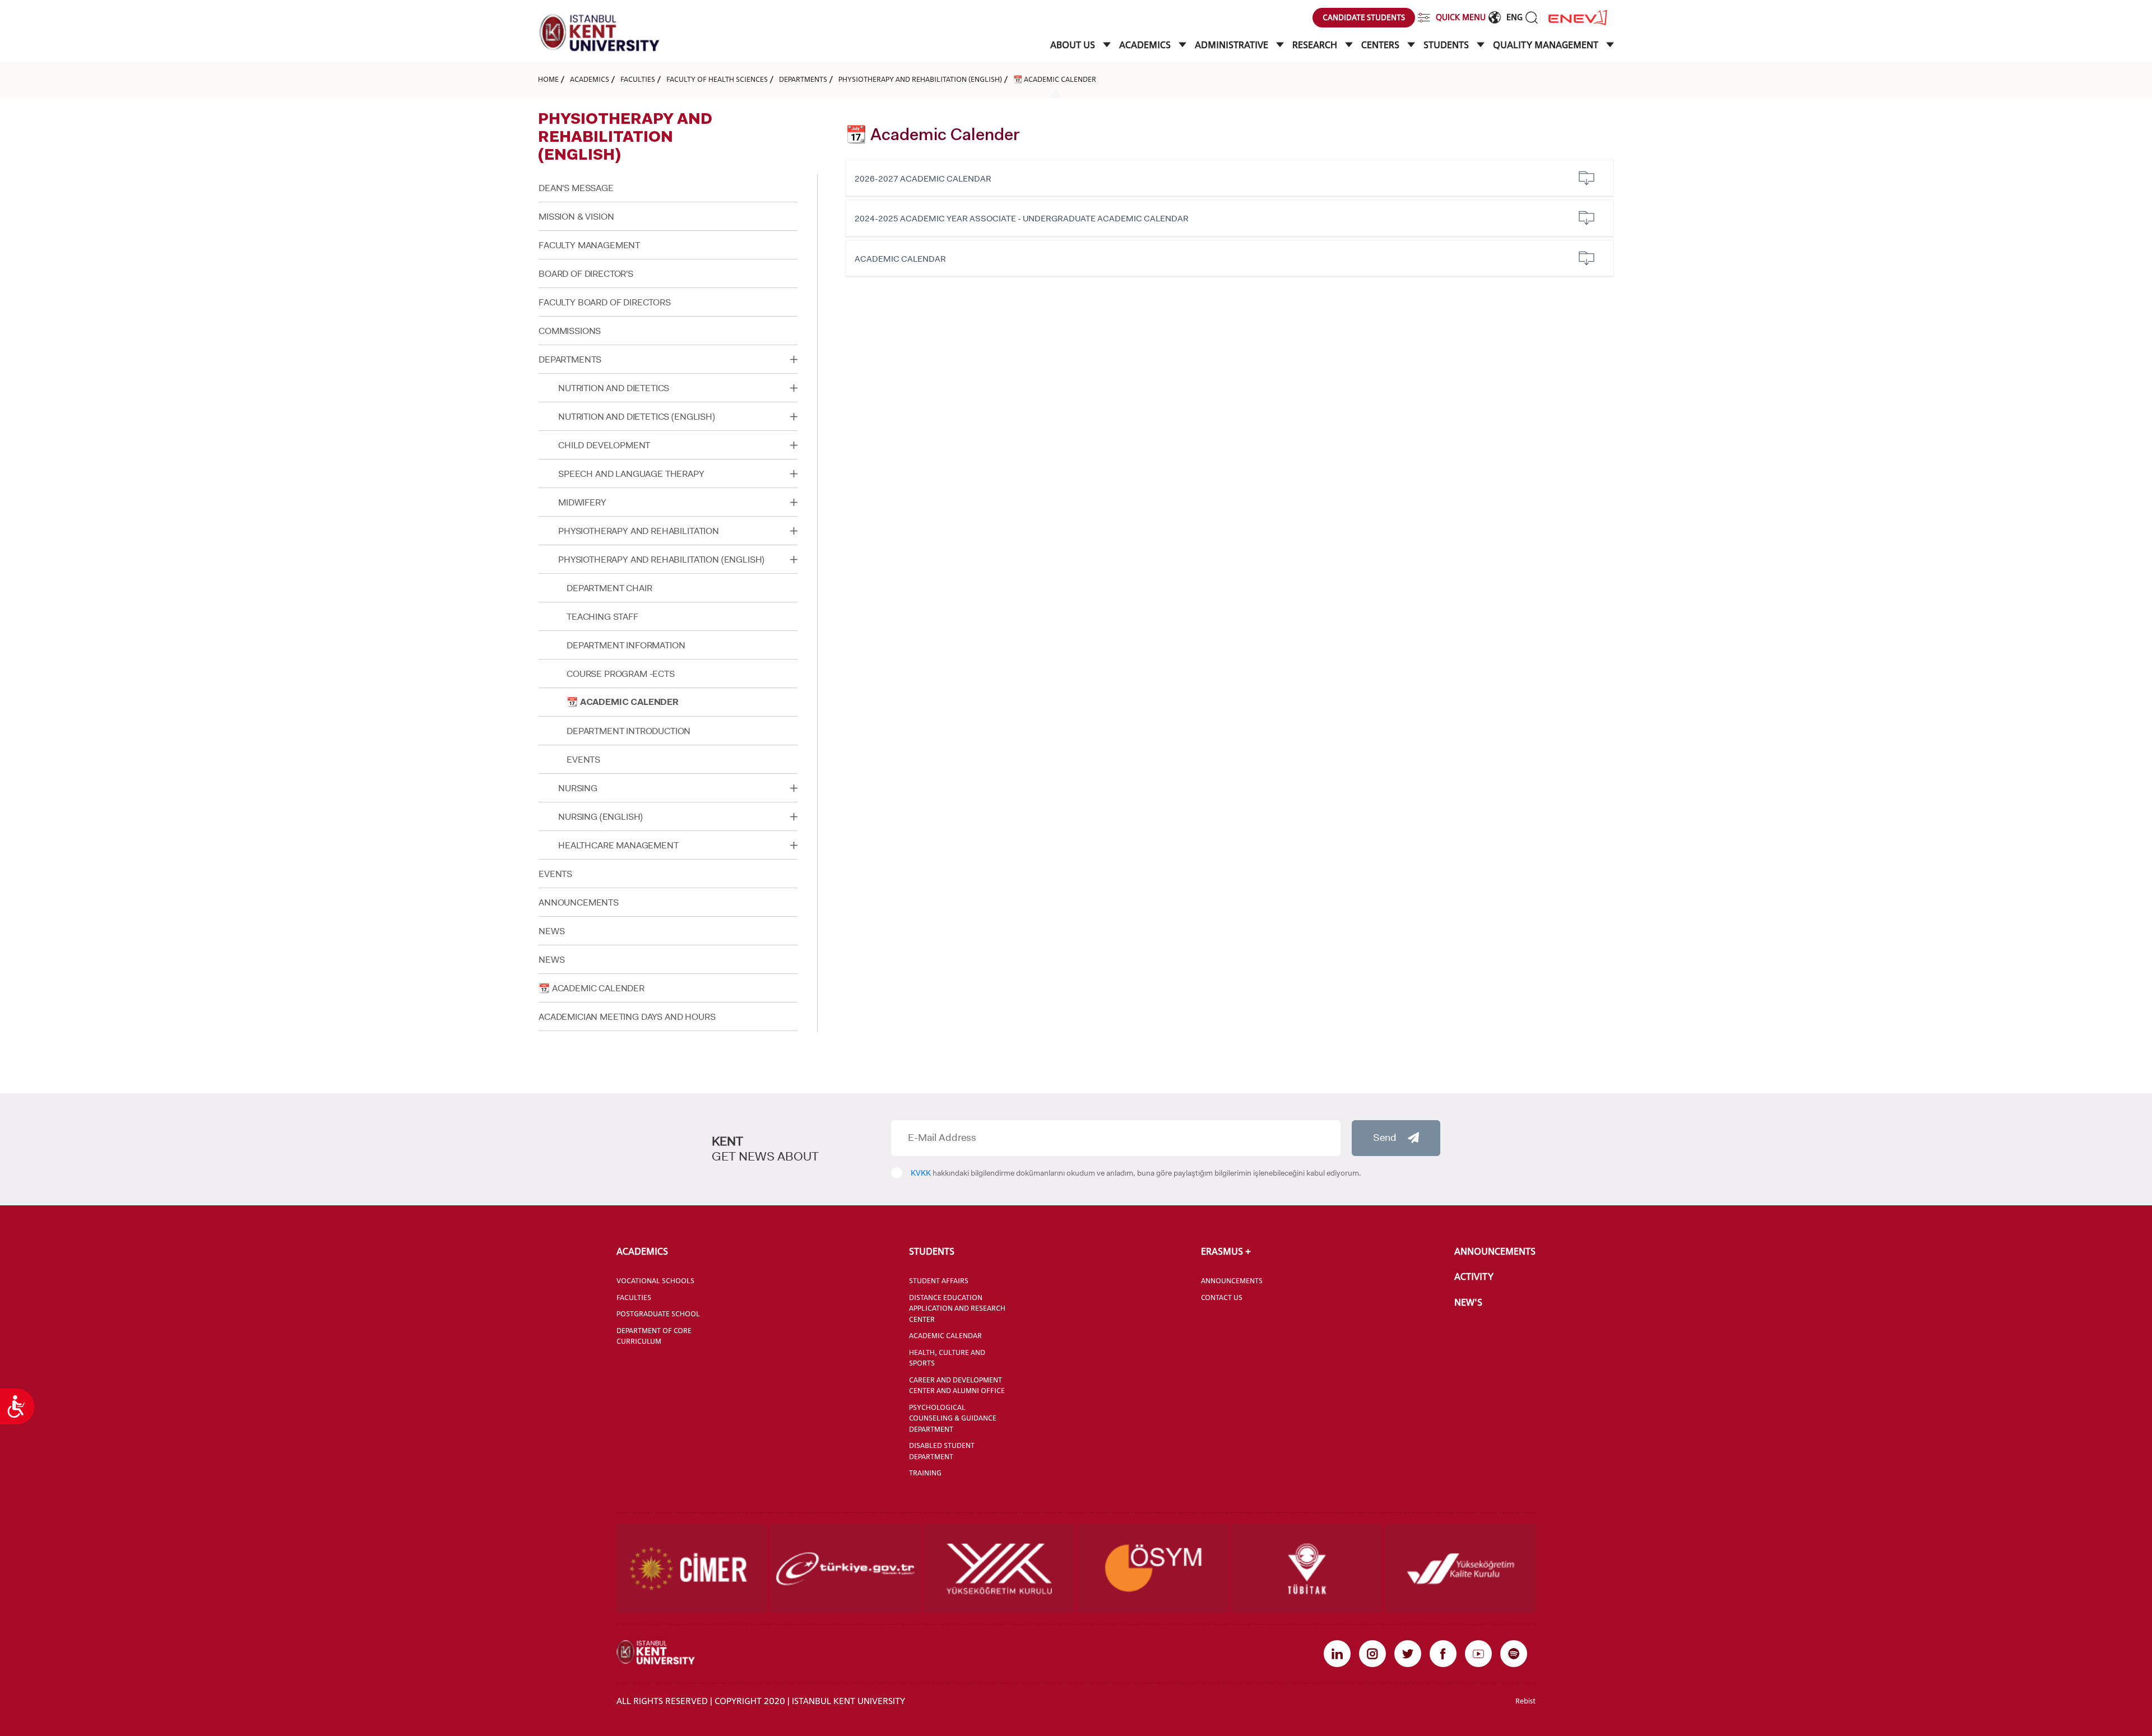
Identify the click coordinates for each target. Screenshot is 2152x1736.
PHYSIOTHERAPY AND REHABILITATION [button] (639, 531)
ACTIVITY (1474, 1277)
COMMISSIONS (570, 331)
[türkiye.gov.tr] (845, 1568)
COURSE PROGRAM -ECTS (621, 674)
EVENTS (583, 760)
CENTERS (1381, 45)
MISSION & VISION (576, 217)
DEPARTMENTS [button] (570, 359)
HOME (548, 79)
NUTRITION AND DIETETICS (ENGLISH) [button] (637, 417)
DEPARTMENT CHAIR (609, 588)
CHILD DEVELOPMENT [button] (604, 445)
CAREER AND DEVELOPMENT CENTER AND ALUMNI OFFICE (957, 1385)
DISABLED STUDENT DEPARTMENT (942, 1451)
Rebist (1525, 1701)
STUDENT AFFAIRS (939, 1280)
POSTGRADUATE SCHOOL (658, 1313)
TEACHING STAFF (602, 617)
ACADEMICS (1146, 45)
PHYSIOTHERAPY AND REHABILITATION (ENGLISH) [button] (661, 560)
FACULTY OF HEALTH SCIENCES (717, 79)
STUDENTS (1447, 45)
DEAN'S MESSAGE (576, 188)
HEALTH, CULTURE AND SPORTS (947, 1358)
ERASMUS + (1226, 1251)
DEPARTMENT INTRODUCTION (629, 731)
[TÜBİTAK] (1307, 1568)
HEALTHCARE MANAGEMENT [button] (618, 845)
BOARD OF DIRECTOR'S (586, 274)
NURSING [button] (578, 788)
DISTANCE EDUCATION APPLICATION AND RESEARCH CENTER (957, 1308)
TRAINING (925, 1473)
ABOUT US (1074, 45)
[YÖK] (999, 1568)
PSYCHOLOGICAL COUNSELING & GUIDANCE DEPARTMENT (953, 1418)
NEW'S (1468, 1302)
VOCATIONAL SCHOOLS (655, 1280)
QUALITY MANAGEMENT (1547, 45)
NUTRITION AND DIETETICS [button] (614, 388)
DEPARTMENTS (803, 79)
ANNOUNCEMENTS (579, 902)
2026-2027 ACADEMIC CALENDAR (923, 179)
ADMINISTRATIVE (1233, 45)
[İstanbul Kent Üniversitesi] (600, 33)
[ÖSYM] (1153, 1568)
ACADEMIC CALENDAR (900, 259)
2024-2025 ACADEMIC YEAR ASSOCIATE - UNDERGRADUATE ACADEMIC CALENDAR (1022, 219)
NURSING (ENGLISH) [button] (600, 817)
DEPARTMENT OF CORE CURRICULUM (654, 1336)
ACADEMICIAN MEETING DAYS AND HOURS (627, 1017)
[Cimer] (692, 1568)
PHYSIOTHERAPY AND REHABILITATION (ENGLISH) (920, 79)
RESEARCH (1316, 45)
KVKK (921, 1173)
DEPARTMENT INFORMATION (626, 645)
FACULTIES (638, 79)
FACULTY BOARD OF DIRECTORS (605, 302)
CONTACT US (1222, 1297)
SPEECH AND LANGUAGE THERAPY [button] (631, 474)
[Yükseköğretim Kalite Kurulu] (1460, 1568)
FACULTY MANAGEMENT (589, 245)
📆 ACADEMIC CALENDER (1055, 79)
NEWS (551, 931)
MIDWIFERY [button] (582, 502)
